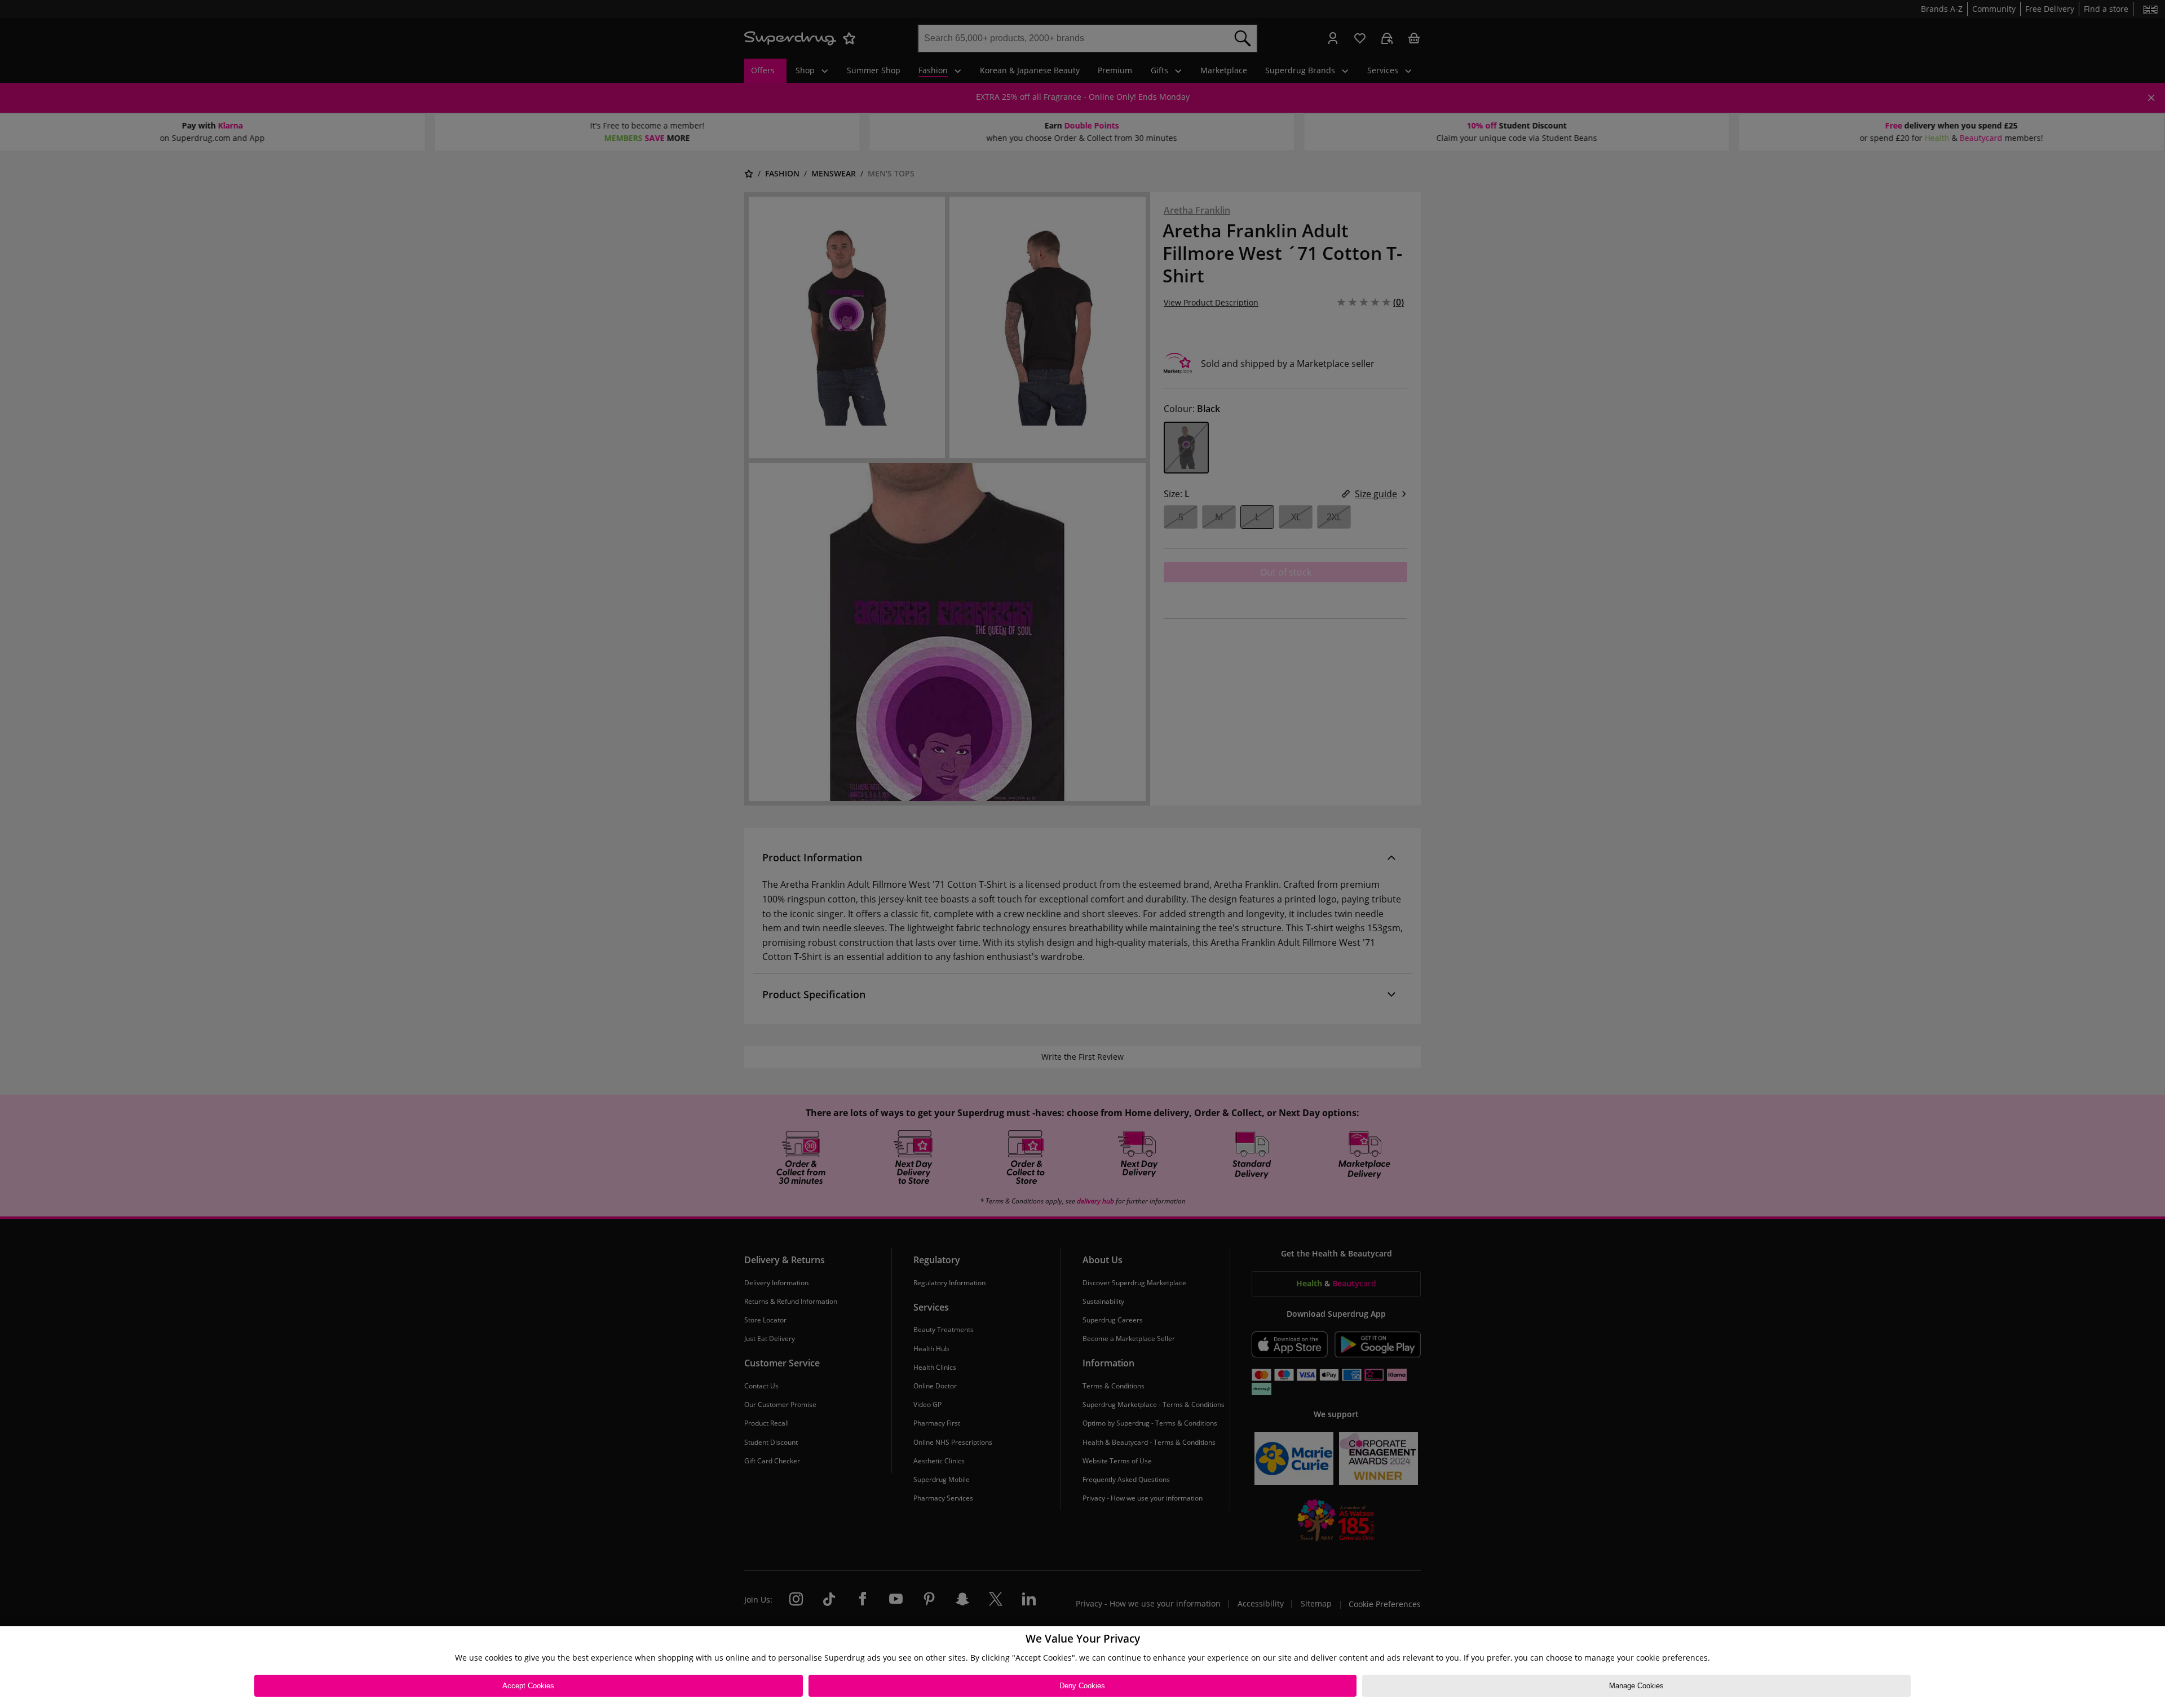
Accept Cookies (528, 1686)
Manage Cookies (1636, 1686)
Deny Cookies (1082, 1686)
